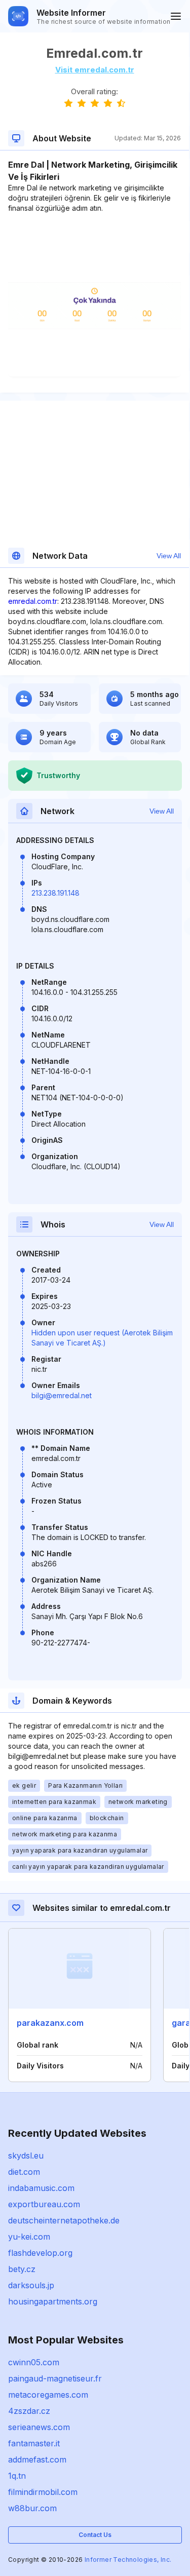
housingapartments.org (53, 2301)
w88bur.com (32, 2508)
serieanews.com (39, 2427)
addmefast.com (37, 2459)
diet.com (24, 2172)
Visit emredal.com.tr (95, 70)
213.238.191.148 (55, 893)
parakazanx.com (50, 2023)
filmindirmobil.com (43, 2492)
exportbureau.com (44, 2204)
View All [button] (169, 556)
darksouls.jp (31, 2285)
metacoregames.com (48, 2395)
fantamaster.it (34, 2443)
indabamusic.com (41, 2188)
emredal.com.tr (33, 601)
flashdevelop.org (40, 2253)
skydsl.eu (26, 2156)
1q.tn (17, 2476)
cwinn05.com (34, 2362)
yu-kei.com (29, 2237)
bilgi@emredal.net (62, 1395)
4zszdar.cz (29, 2411)
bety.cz (22, 2269)
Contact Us (95, 2535)
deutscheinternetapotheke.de (64, 2220)
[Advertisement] (94, 244)
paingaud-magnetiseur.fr (55, 2378)
